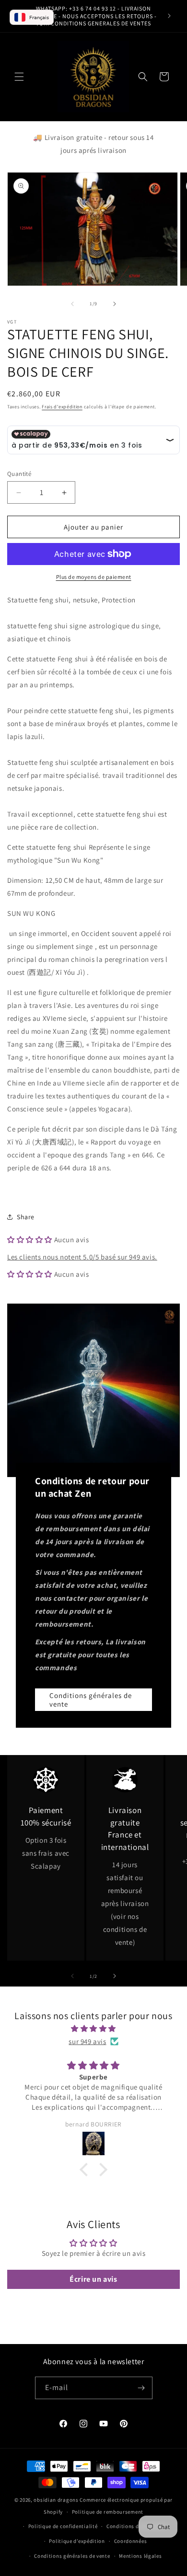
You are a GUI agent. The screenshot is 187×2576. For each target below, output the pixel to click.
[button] (19, 77)
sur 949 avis (87, 2041)
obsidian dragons (56, 2500)
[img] (93, 2028)
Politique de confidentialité (63, 2526)
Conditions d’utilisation (137, 2526)
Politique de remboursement (108, 2512)
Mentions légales (140, 2556)
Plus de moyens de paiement (94, 577)
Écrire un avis (93, 2279)
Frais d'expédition (62, 407)
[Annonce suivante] (169, 16)
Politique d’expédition (77, 2541)
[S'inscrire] (141, 2388)
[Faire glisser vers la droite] (115, 304)
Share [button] (26, 1217)
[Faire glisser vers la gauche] (72, 304)
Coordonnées (131, 2541)
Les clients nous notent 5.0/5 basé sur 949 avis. (82, 1257)
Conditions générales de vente (91, 1700)
